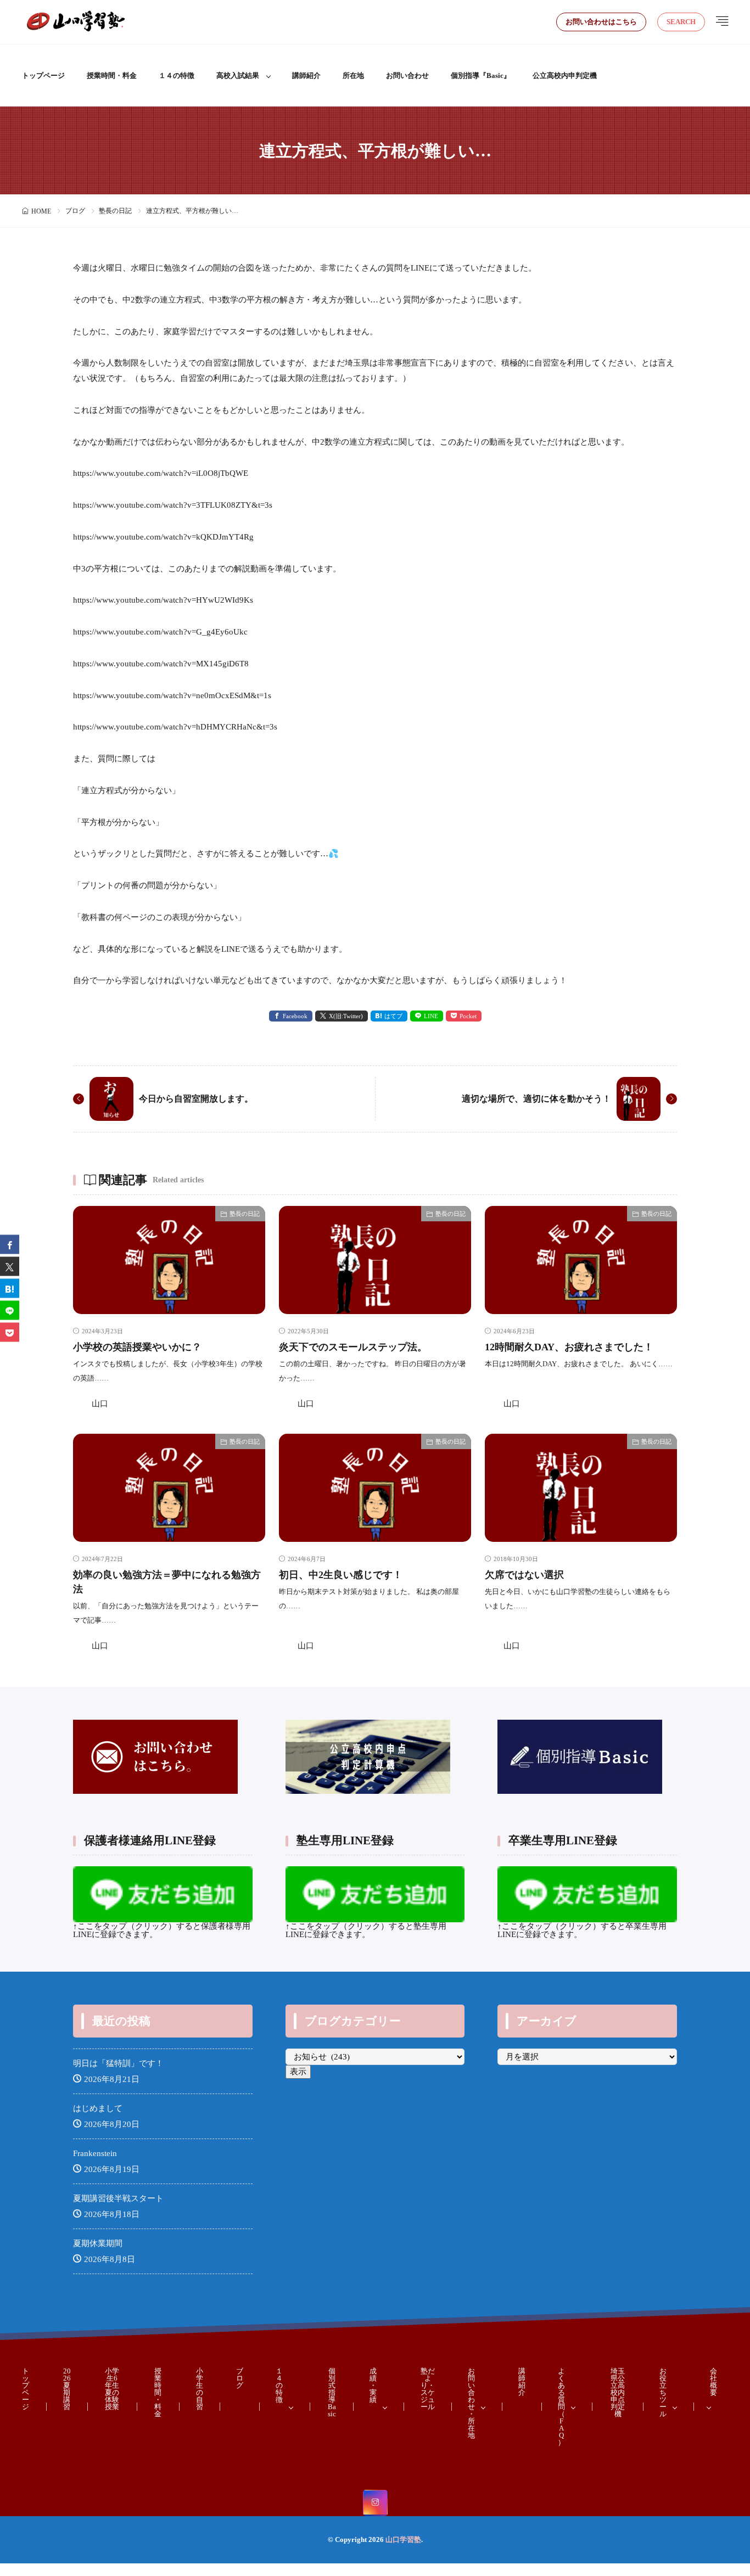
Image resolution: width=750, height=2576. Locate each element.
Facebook (295, 1016)
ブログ (75, 211)
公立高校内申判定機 (565, 75)
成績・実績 (373, 2385)
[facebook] (10, 1244)
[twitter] (10, 1266)
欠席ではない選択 (524, 1575)
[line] (10, 1310)
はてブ (393, 1016)
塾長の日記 (115, 211)
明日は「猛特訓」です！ (118, 2063)
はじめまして (98, 2108)
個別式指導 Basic (332, 2392)
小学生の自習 (200, 2389)
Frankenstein (95, 2153)
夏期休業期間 (98, 2243)
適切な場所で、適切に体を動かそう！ (536, 1099)
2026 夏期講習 (67, 2389)
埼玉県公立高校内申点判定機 (618, 2392)
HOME (41, 211)
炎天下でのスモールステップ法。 (353, 1347)
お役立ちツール (663, 2392)
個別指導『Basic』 (481, 75)
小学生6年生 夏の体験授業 (112, 2389)
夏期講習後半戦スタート (118, 2198)
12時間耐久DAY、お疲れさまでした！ (569, 1347)
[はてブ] (10, 1288)
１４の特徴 (177, 75)
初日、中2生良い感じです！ (341, 1575)
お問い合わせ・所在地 (471, 2403)
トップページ (43, 75)
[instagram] (375, 2503)
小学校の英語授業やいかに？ (137, 1347)
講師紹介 (306, 75)
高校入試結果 (238, 75)
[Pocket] (10, 1332)
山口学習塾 (403, 2539)
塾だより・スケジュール (428, 2389)
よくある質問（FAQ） (561, 2407)
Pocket (468, 1016)
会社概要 (713, 2382)
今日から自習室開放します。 (196, 1099)
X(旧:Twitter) (346, 1016)
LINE (431, 1016)
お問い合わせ (407, 75)
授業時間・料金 (112, 75)
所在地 (353, 75)
